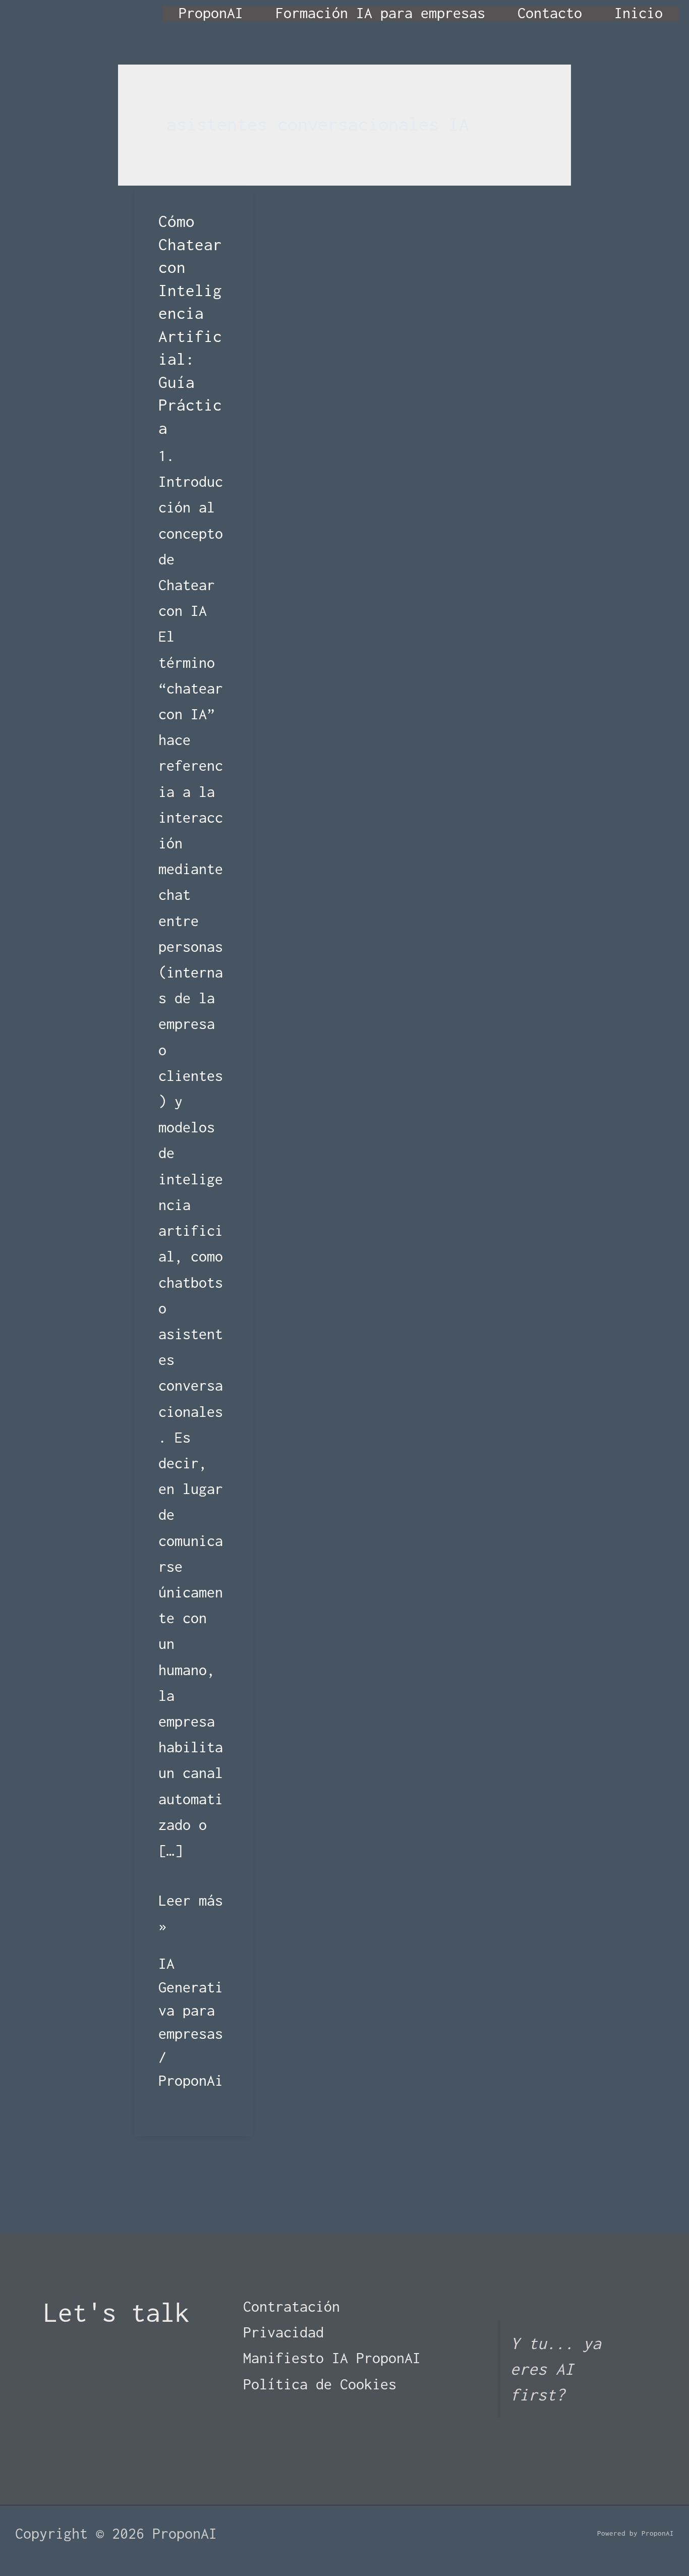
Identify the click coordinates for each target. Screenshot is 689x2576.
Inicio (639, 13)
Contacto (550, 13)
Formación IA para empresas (380, 13)
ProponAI (211, 13)
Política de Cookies (320, 2384)
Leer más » (193, 1915)
